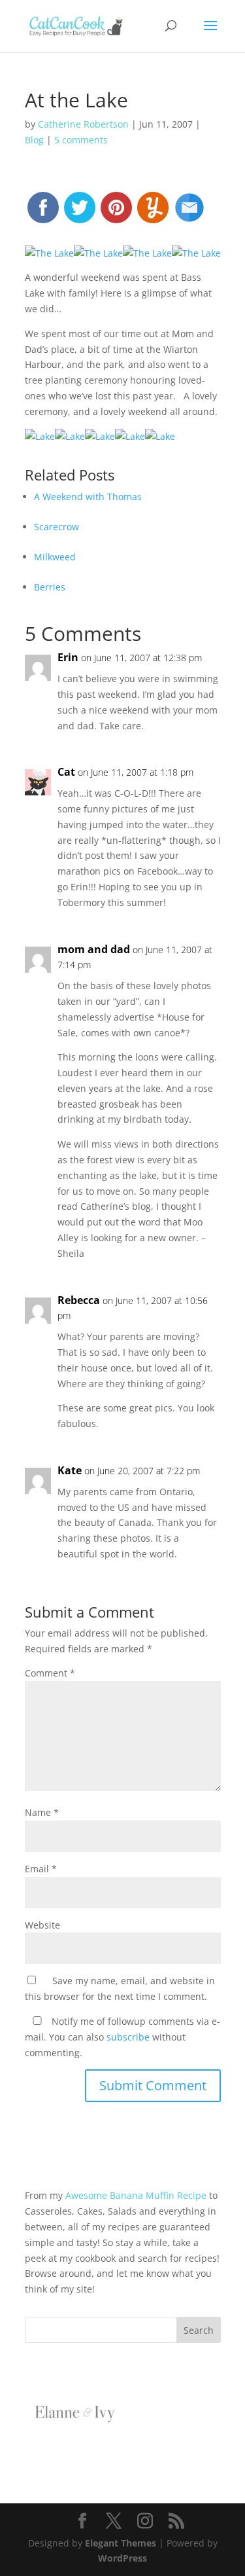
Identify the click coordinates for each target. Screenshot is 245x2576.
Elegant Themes (121, 2543)
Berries (50, 587)
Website (42, 1925)
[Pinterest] (116, 213)
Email (41, 1869)
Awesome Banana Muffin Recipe (136, 2195)
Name (42, 1812)
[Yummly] (153, 213)
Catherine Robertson (83, 124)
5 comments (81, 140)
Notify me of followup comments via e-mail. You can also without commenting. (122, 2037)
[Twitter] (80, 213)
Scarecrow (57, 527)
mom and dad (94, 949)
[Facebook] (43, 213)
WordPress (122, 2558)
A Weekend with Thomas (88, 497)
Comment (50, 1673)
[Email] (189, 213)
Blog (34, 140)
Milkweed (55, 557)
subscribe (128, 2037)
